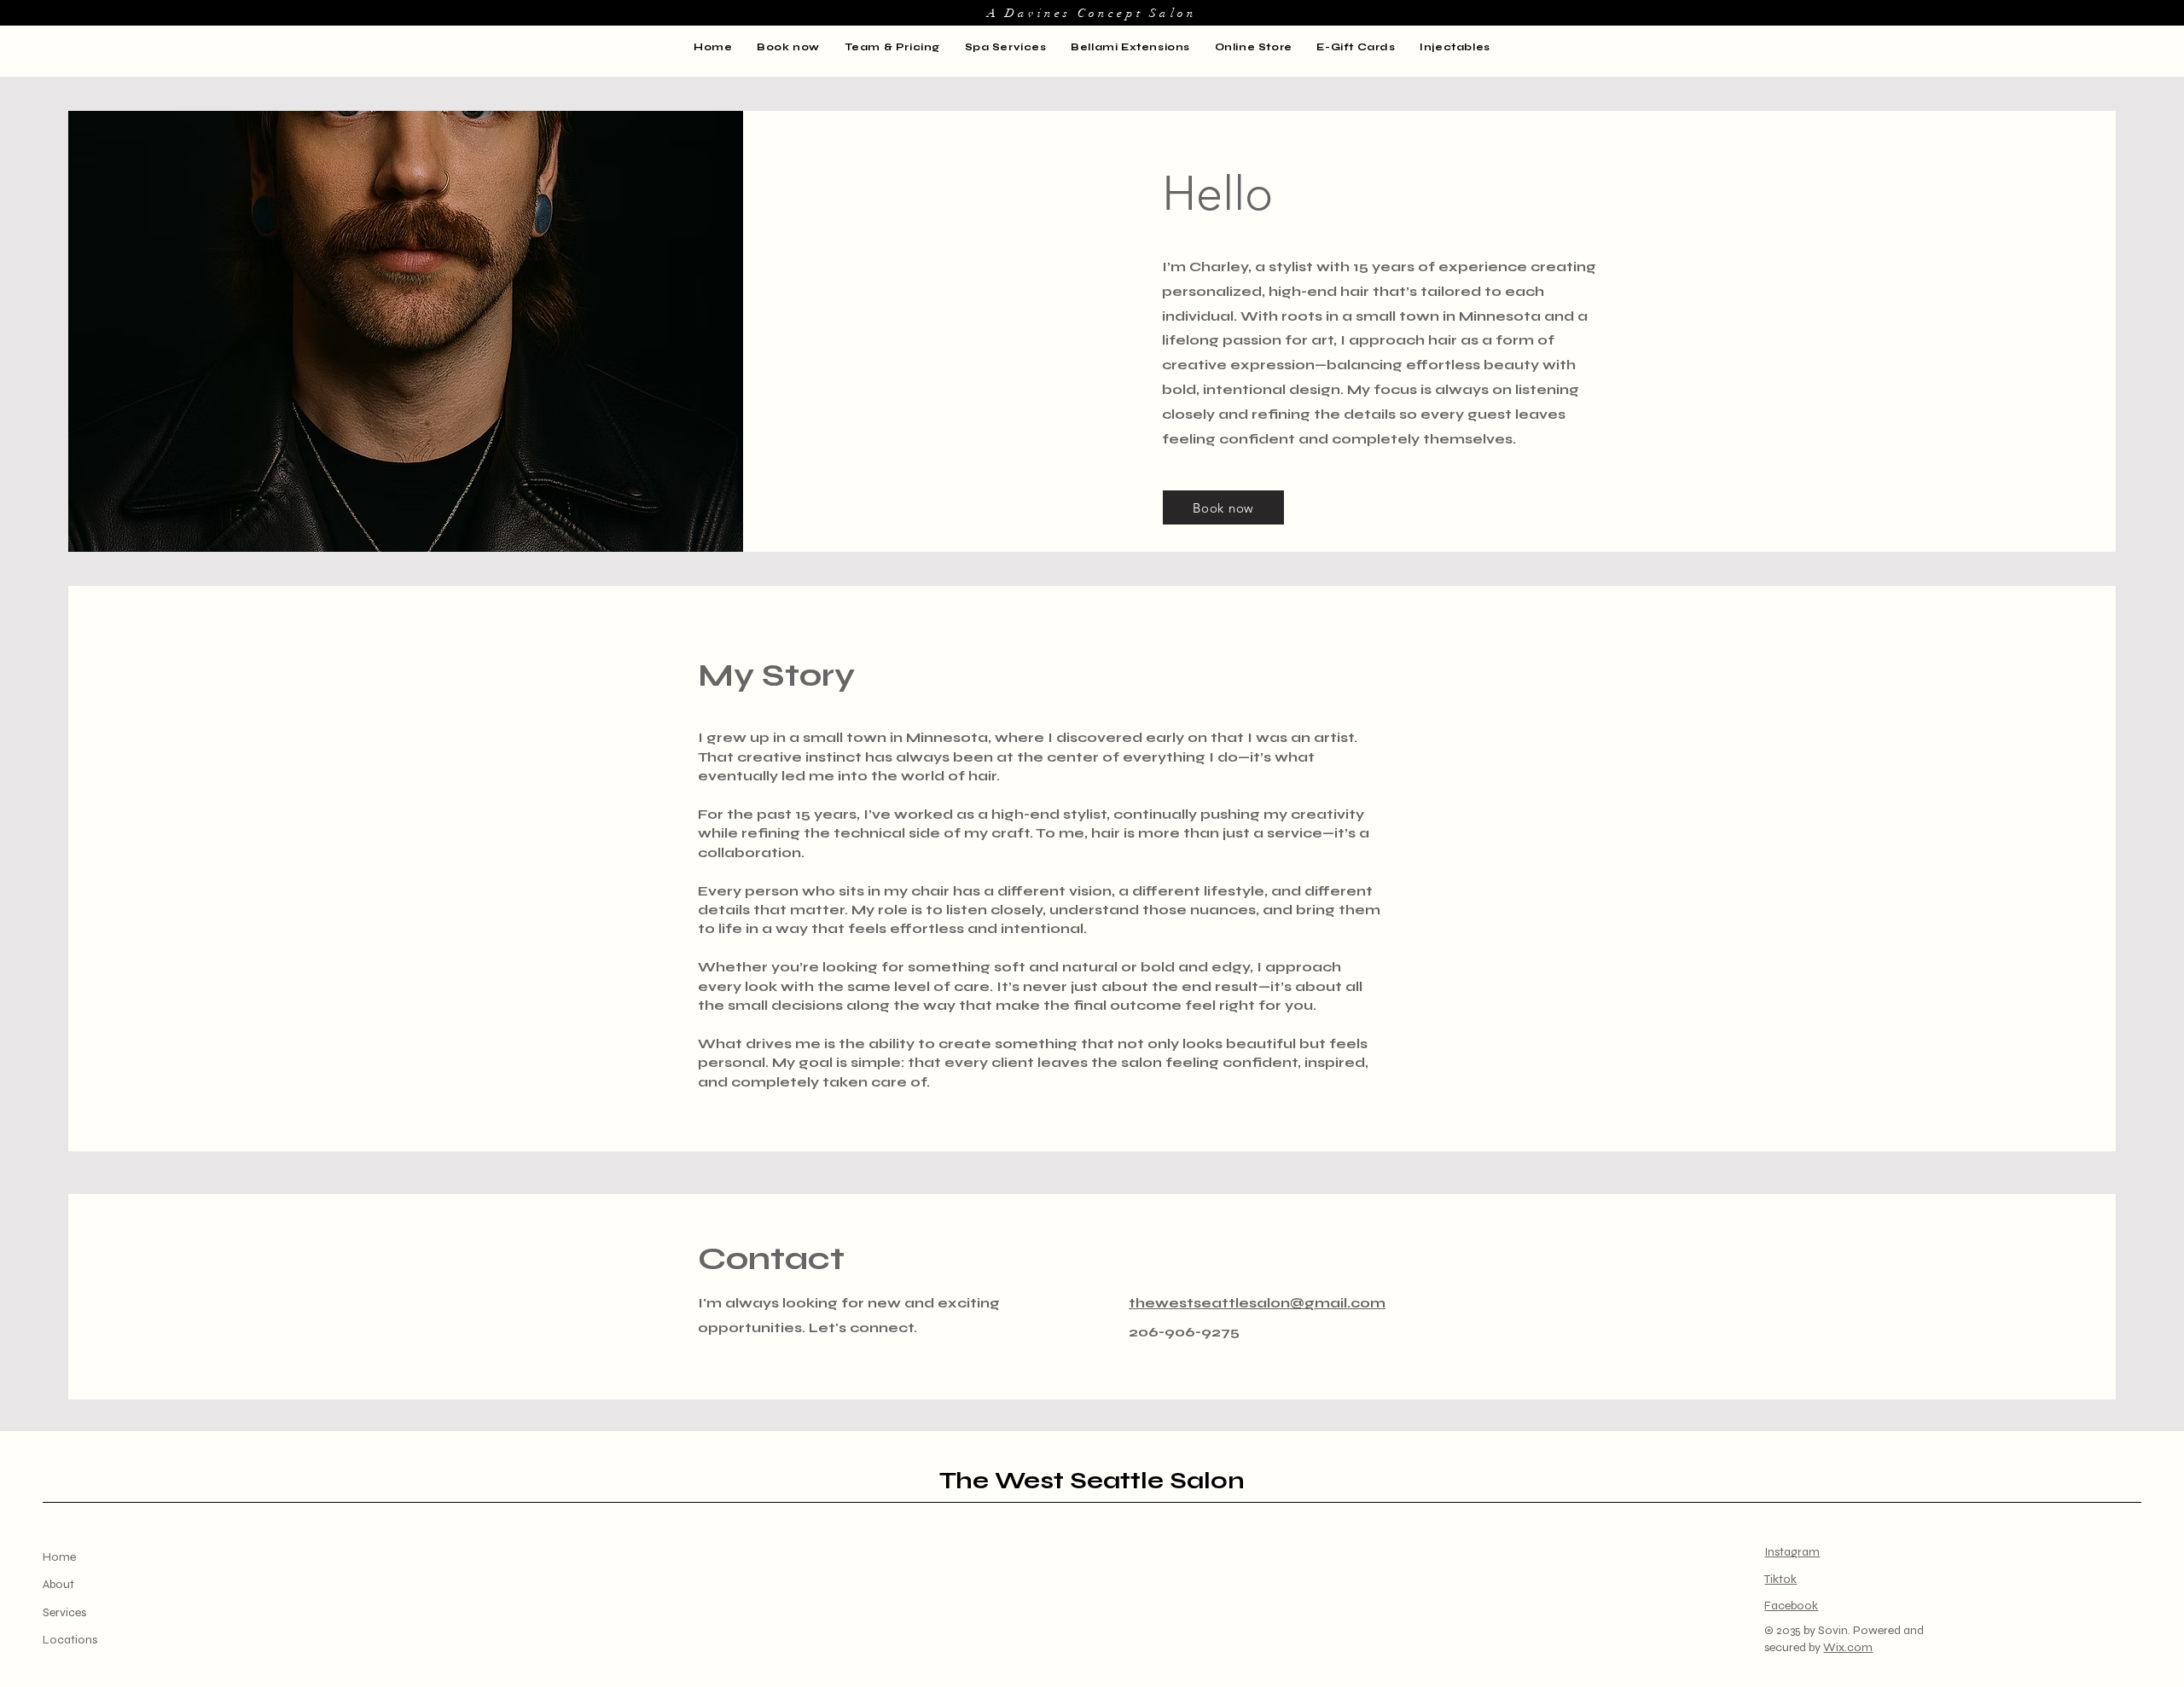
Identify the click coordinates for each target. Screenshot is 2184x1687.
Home (61, 1557)
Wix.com (1848, 1647)
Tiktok (1780, 1579)
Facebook (1791, 1606)
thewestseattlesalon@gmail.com (1257, 1303)
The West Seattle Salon (1092, 1481)
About (58, 1584)
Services (64, 1612)
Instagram (1792, 1552)
